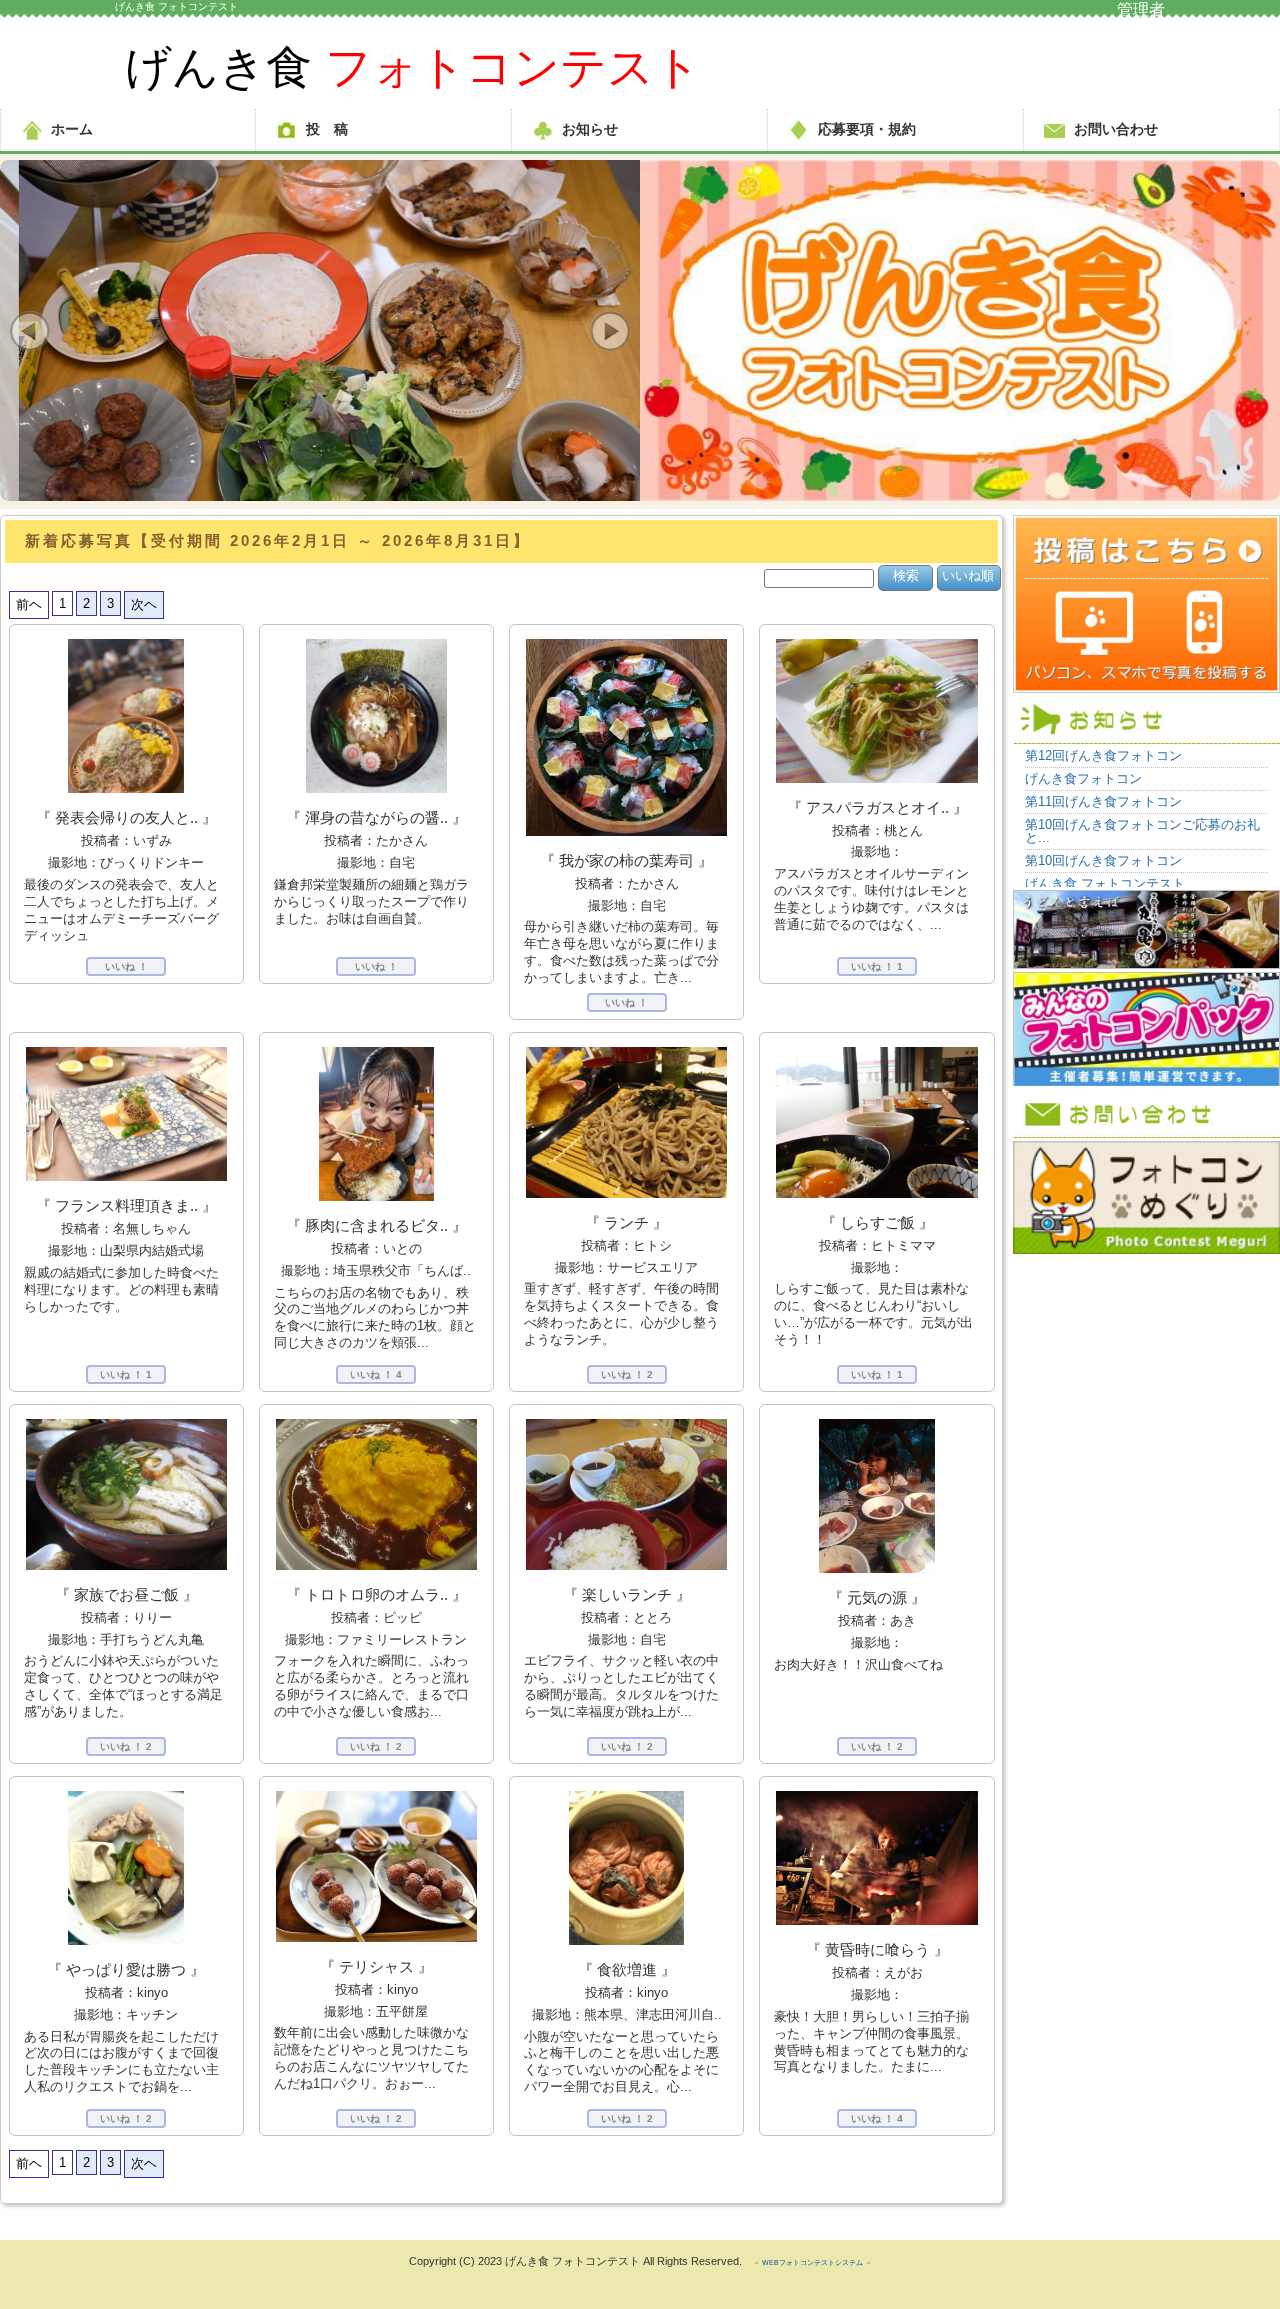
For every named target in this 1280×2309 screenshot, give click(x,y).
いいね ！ (126, 966)
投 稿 (327, 129)
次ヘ (144, 604)
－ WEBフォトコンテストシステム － (812, 2262)
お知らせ (590, 129)
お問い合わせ (1116, 129)
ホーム (72, 129)
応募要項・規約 (867, 129)
